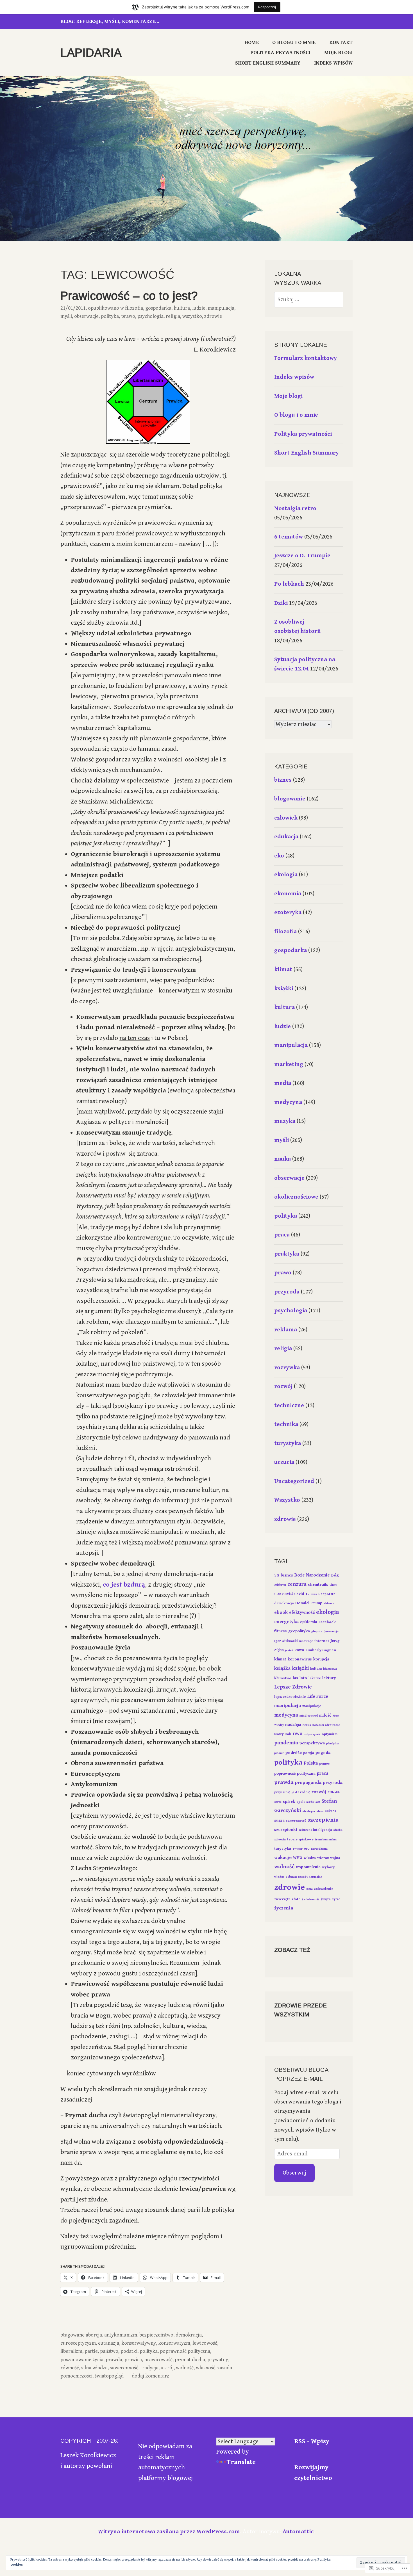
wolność (185, 2368)
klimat (283, 969)
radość (305, 1792)
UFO (307, 1849)
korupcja (321, 1659)
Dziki (281, 603)
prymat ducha (190, 2360)
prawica (133, 2360)
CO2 (277, 1594)
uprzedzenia (319, 1849)
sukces (331, 1811)
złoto (296, 1899)
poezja (309, 1753)
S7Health (334, 1792)
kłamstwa (330, 1669)
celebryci (280, 1585)
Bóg (335, 1575)
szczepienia (323, 1820)
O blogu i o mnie (294, 43)
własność (206, 2368)
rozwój (283, 1386)
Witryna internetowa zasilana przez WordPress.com (169, 2532)
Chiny (333, 1585)
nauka (282, 1159)
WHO (298, 1858)
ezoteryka (288, 912)
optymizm (330, 1734)
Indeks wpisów (333, 63)
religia (173, 316)
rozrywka (287, 1368)
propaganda (308, 1783)
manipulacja (221, 308)
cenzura (297, 1584)
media (283, 1083)
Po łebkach (289, 584)
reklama (286, 1330)
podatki (129, 2351)
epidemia (309, 1622)
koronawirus (300, 1659)
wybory (328, 1867)
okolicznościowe (296, 1197)
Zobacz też (292, 1950)
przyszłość (282, 1792)
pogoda (323, 1753)
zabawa (291, 1877)
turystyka (288, 1443)
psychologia (150, 316)
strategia (309, 1811)
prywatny (218, 2360)
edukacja (286, 837)
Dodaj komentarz (150, 2376)
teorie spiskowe (300, 1839)
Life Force (318, 1696)
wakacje (283, 1858)
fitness (281, 1631)
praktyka (287, 1254)
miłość (325, 1715)
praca (282, 1235)
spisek (289, 1802)
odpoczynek (312, 1734)
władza (279, 1877)
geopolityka (299, 1631)
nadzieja (293, 1725)
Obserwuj (294, 2173)
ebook (281, 1612)
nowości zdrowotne (326, 1725)
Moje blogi (338, 53)
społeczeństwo (308, 1802)
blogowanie (290, 799)
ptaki (295, 1792)
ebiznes (329, 1603)
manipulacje (312, 1706)
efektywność (302, 1613)
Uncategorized (294, 1481)
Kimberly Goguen (321, 1650)
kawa (299, 1650)
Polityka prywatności (280, 53)
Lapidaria (91, 53)
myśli (66, 316)
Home (252, 43)
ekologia (286, 875)
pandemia (286, 1743)
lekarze (315, 1678)
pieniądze (333, 1744)
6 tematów (289, 537)
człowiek (286, 818)
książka (282, 1668)
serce (278, 1802)
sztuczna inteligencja (315, 1830)
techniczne (289, 1405)
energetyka (286, 1622)
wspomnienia (308, 1867)
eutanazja (109, 2343)
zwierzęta (282, 1899)
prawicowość (158, 2360)
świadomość (311, 1899)
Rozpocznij (267, 7)
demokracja (189, 2335)
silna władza (94, 2368)
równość (70, 2368)
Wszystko (192, 316)
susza (279, 1820)
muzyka (285, 1121)
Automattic (298, 2532)
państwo (109, 2351)
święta (326, 1899)
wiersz (323, 1858)
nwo (298, 1734)
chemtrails (318, 1584)
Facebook (327, 1622)
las (295, 1678)
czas (314, 1594)
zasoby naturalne (310, 1877)
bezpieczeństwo (156, 2335)
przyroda (287, 1292)
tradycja (149, 2368)
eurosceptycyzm (78, 2343)
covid (287, 1594)
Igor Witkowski (286, 1641)
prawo (128, 316)
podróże (294, 1753)
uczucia (284, 1462)
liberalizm (71, 2351)
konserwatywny (139, 2343)
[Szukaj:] (309, 300)
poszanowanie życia (82, 2360)
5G (277, 1575)
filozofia (134, 308)
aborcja (94, 2335)
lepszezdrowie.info (290, 1697)
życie (336, 1899)
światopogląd (109, 2376)
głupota (317, 1632)
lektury (329, 1678)
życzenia (284, 1908)
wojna (335, 1858)
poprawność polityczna (185, 2351)
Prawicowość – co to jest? (129, 296)
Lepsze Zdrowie (293, 1687)
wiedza (310, 1858)
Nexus (307, 1725)
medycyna (288, 1102)
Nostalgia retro (295, 508)
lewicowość (205, 2343)
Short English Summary (268, 63)
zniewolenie (324, 1889)
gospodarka (158, 308)
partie (91, 2351)
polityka (110, 316)
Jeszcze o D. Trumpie (302, 556)
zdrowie (213, 316)
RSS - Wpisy (312, 2441)
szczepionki (286, 1830)
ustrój (167, 2368)
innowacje (306, 1641)
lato (303, 1678)
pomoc (324, 1764)
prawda (114, 2360)
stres (320, 1811)
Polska (311, 1763)
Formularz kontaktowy (306, 358)
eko (279, 856)
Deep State (327, 1594)
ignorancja (331, 1632)
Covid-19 (302, 1594)
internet (322, 1641)
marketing (289, 1064)
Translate (241, 2462)
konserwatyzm (174, 2343)
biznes (283, 780)
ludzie (199, 308)
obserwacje (86, 316)
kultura (182, 308)
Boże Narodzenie (312, 1575)
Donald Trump (309, 1603)
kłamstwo (283, 1678)
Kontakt (341, 43)
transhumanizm (326, 1840)
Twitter (298, 1849)
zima (309, 1889)
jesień (289, 1650)
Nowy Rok (283, 1734)
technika (286, 1424)
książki (284, 989)
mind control (309, 1716)
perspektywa (312, 1743)
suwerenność (124, 2368)
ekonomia (288, 894)
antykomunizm (121, 2335)
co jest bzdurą (124, 1585)
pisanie (279, 1753)
